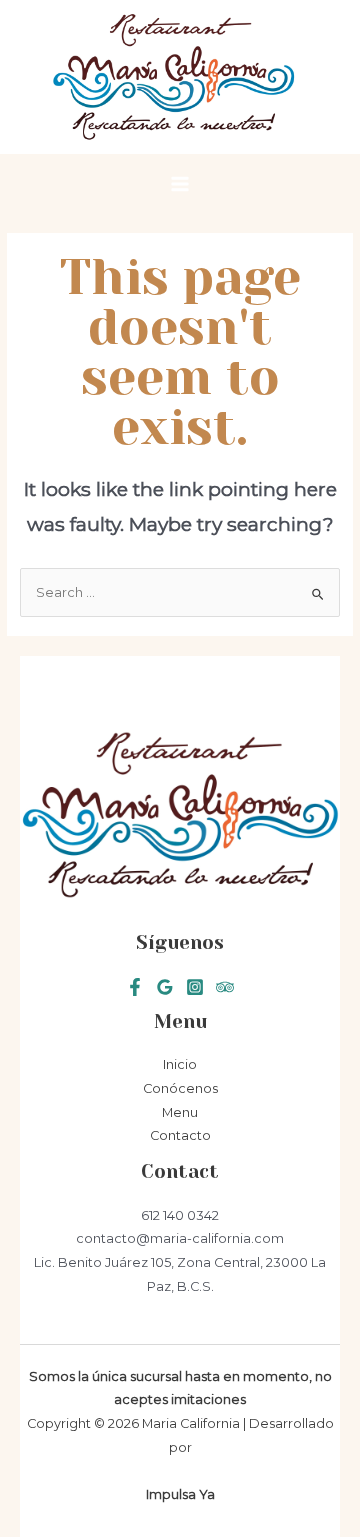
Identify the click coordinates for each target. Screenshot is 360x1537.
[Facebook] (135, 987)
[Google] (165, 987)
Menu (180, 1112)
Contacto (180, 1135)
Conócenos (180, 1088)
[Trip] (225, 987)
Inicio (180, 1064)
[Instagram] (195, 987)
